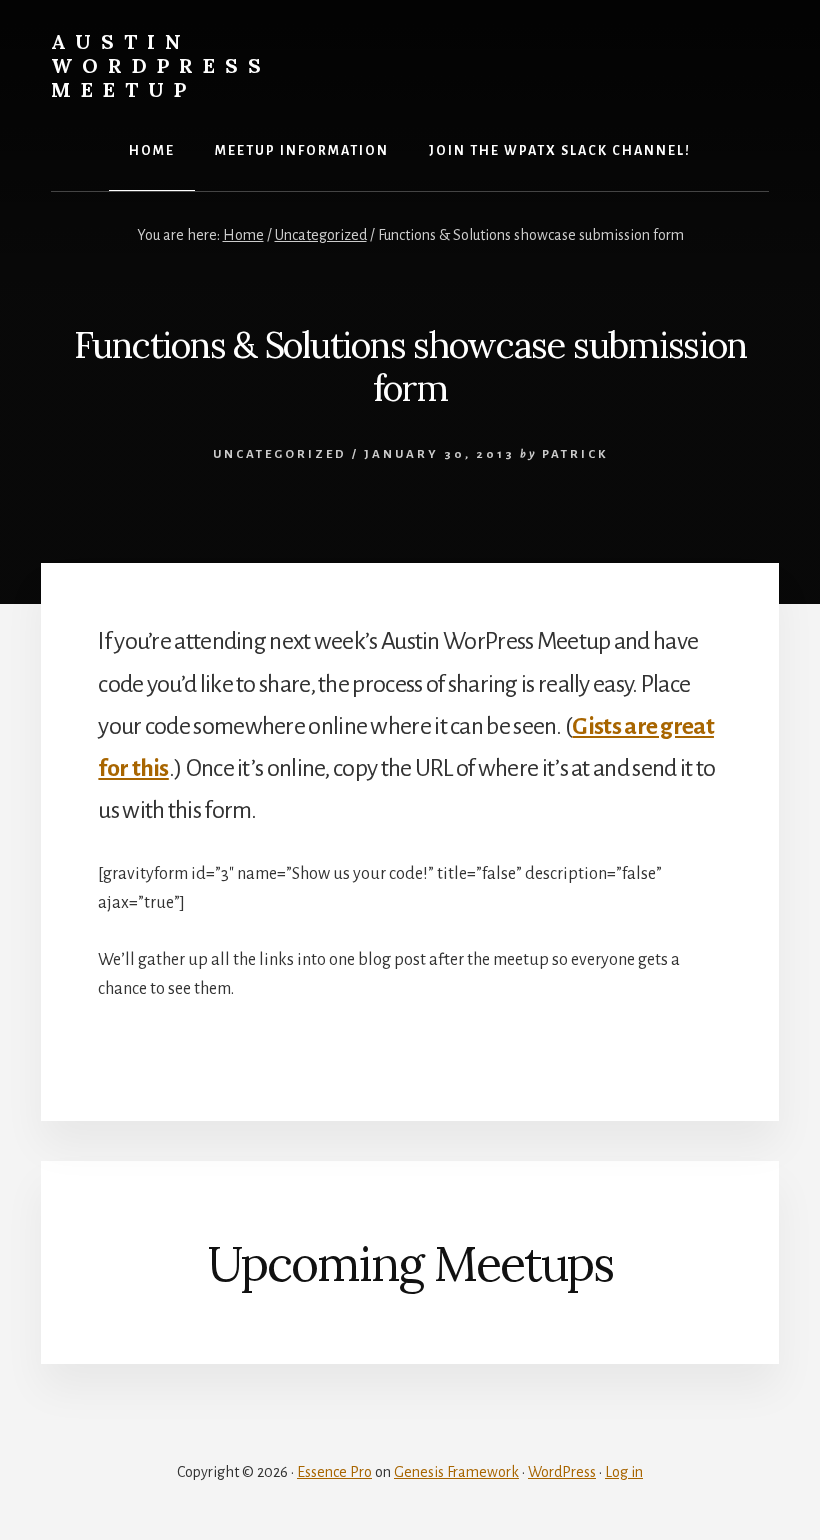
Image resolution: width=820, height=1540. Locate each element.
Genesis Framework (456, 1472)
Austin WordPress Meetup (161, 65)
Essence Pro (334, 1472)
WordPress (562, 1472)
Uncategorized (280, 454)
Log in (624, 1472)
